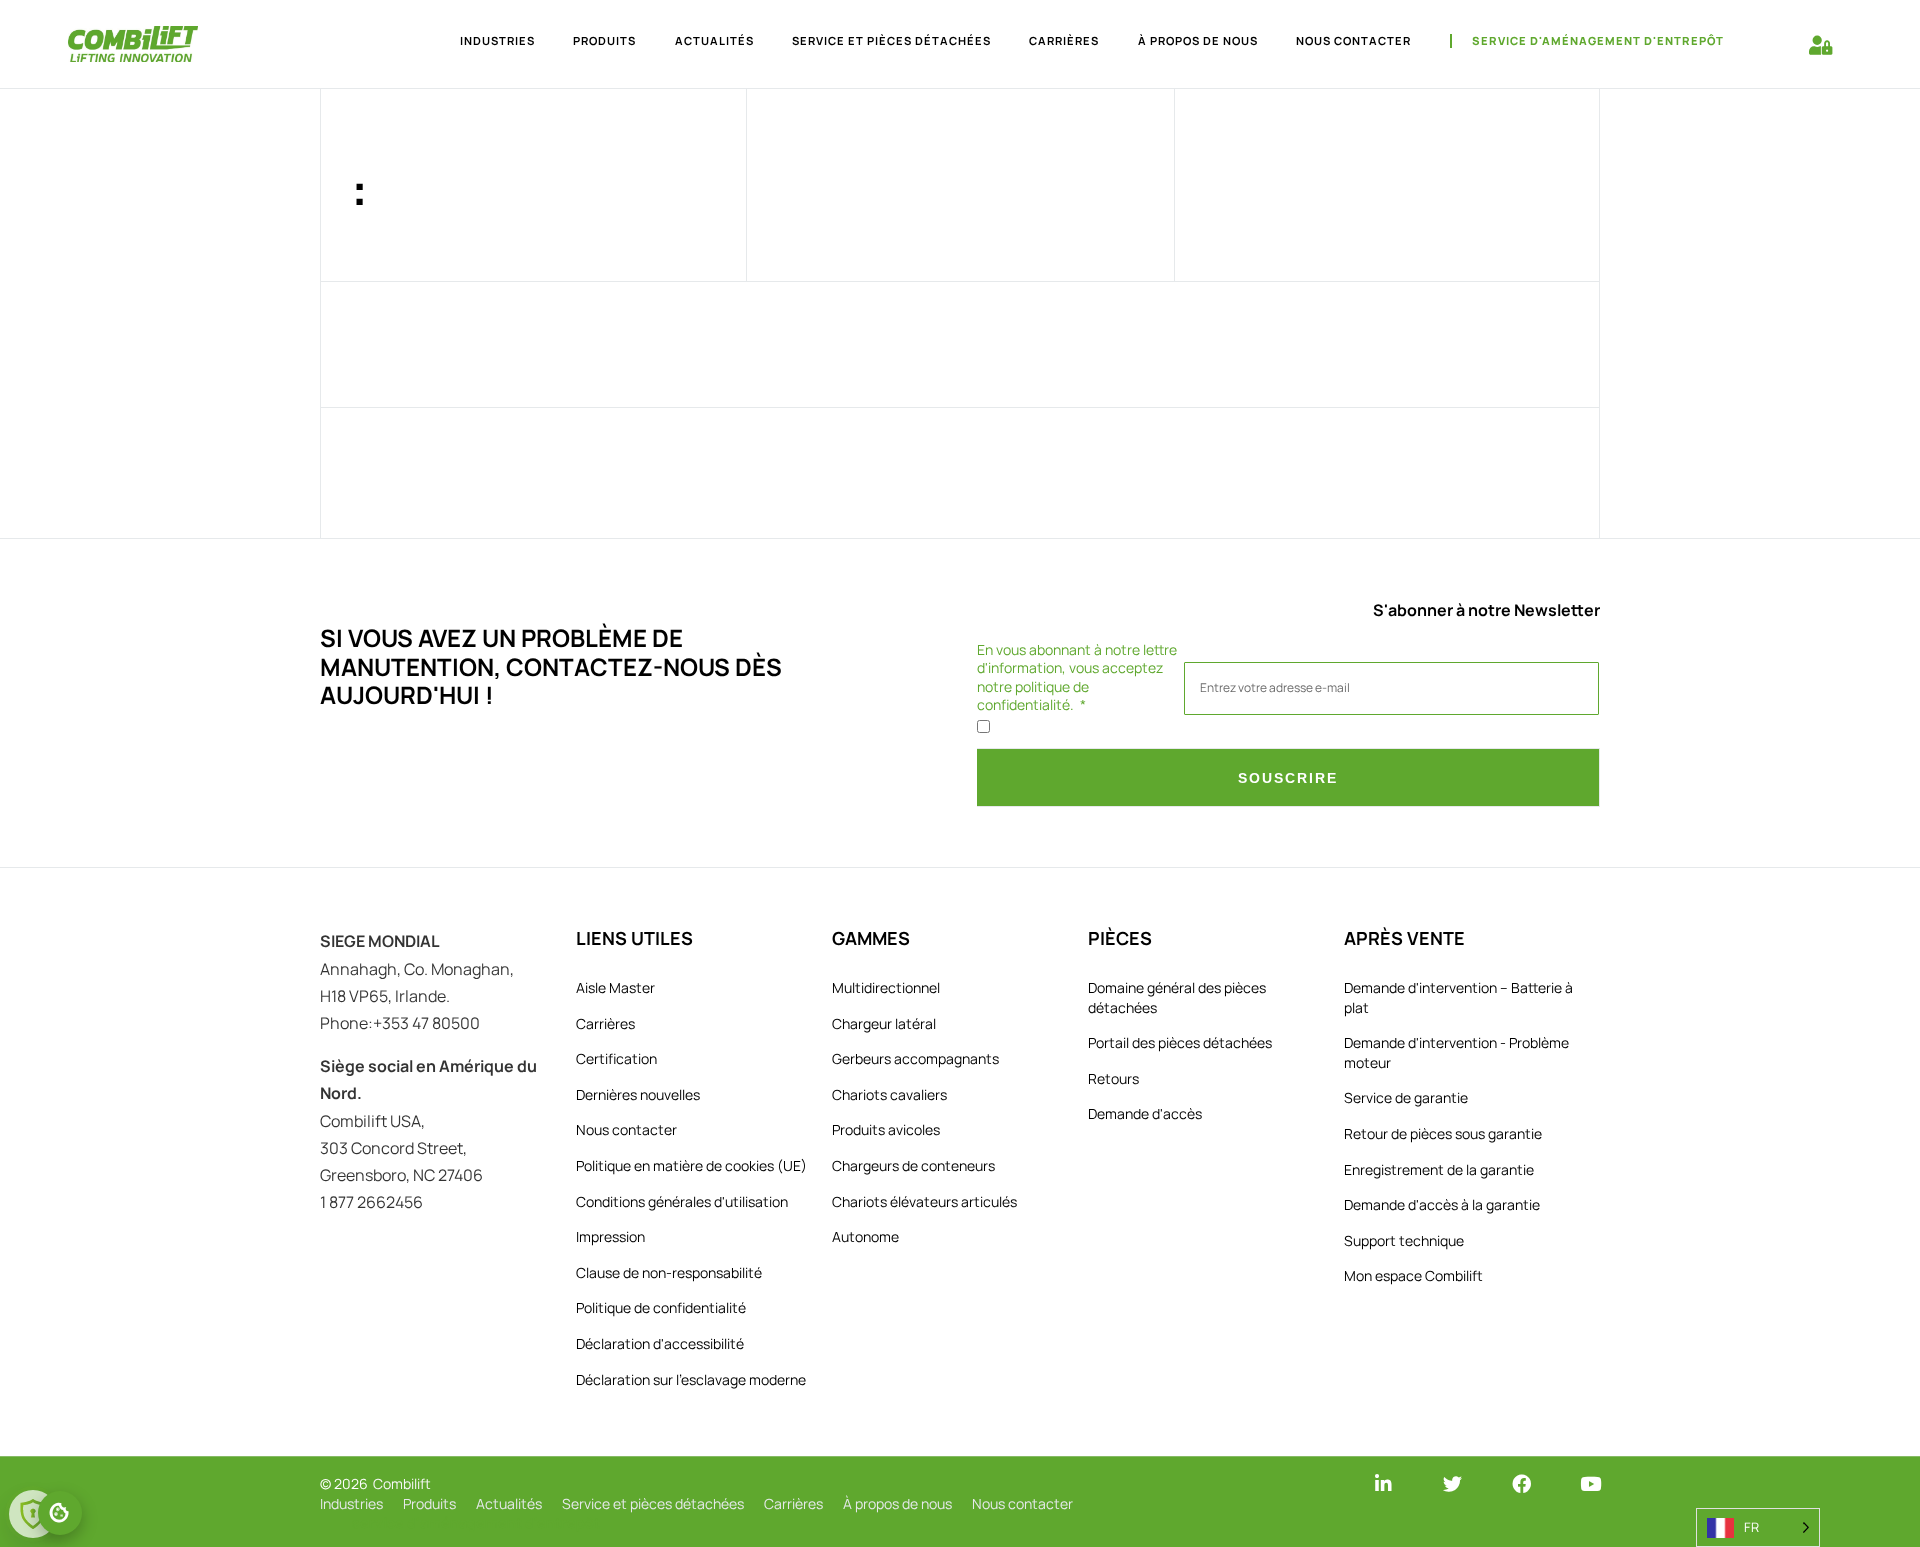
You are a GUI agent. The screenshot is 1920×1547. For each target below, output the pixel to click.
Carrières (1064, 40)
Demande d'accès (1145, 1113)
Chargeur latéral (884, 1023)
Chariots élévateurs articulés (924, 1201)
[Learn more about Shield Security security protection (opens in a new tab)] (33, 1514)
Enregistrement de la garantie (1439, 1169)
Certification (616, 1058)
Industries (497, 40)
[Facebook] (1521, 1483)
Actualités (714, 40)
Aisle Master (615, 987)
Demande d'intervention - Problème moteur (1456, 1052)
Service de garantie (1406, 1097)
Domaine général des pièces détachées (1177, 997)
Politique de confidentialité (661, 1307)
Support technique (1404, 1240)
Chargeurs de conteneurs (913, 1165)
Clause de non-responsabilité (669, 1272)
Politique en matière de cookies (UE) (691, 1165)
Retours (1113, 1078)
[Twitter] (1452, 1483)
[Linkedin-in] (1383, 1483)
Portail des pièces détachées (1180, 1042)
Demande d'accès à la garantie (1442, 1204)
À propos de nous (1198, 40)
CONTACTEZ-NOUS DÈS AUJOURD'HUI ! (551, 681)
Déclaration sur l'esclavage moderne (691, 1379)
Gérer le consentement (60, 1513)
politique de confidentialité (1033, 695)
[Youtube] (1590, 1483)
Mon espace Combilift (1413, 1275)
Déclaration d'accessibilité (660, 1343)
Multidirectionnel (886, 987)
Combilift (402, 1483)
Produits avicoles (886, 1129)
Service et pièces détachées (891, 40)
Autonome (865, 1236)
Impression (610, 1236)
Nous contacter (1353, 40)
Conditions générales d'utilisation (682, 1201)
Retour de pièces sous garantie (1443, 1133)
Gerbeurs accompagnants (915, 1058)
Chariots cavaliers (889, 1094)
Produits (604, 40)
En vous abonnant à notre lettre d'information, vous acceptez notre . (1077, 677)
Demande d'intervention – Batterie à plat (1458, 997)
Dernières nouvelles (638, 1094)
